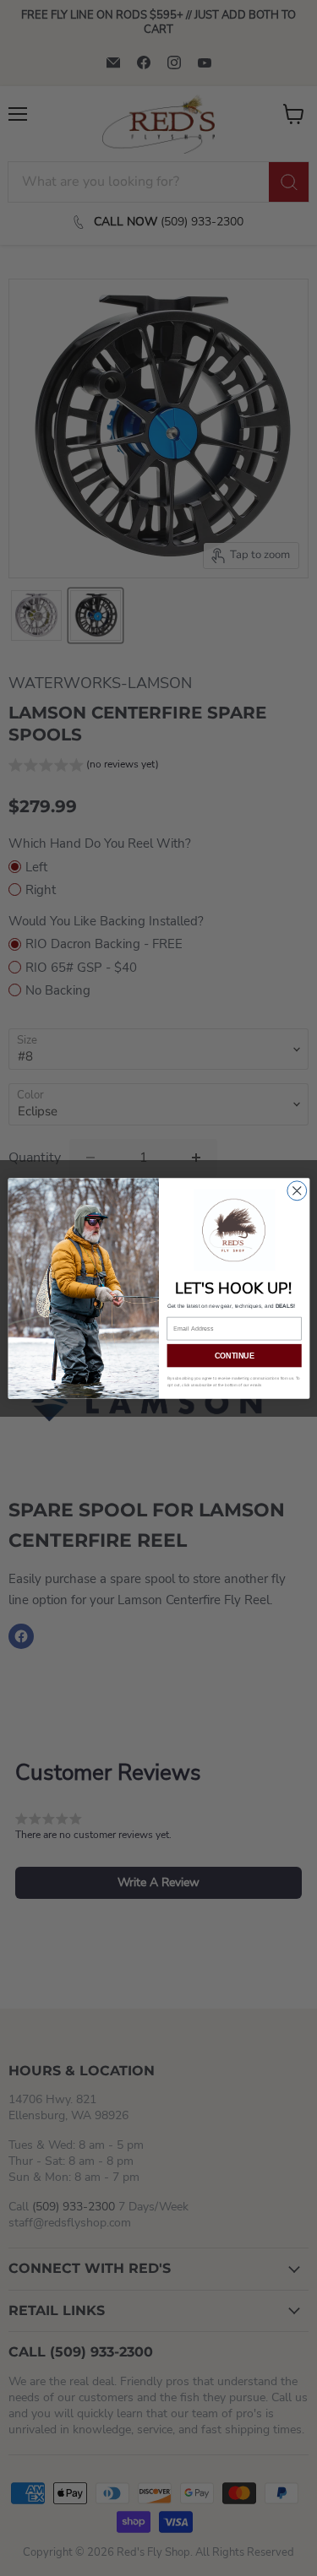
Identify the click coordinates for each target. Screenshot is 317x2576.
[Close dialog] (296, 1190)
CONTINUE (234, 1355)
